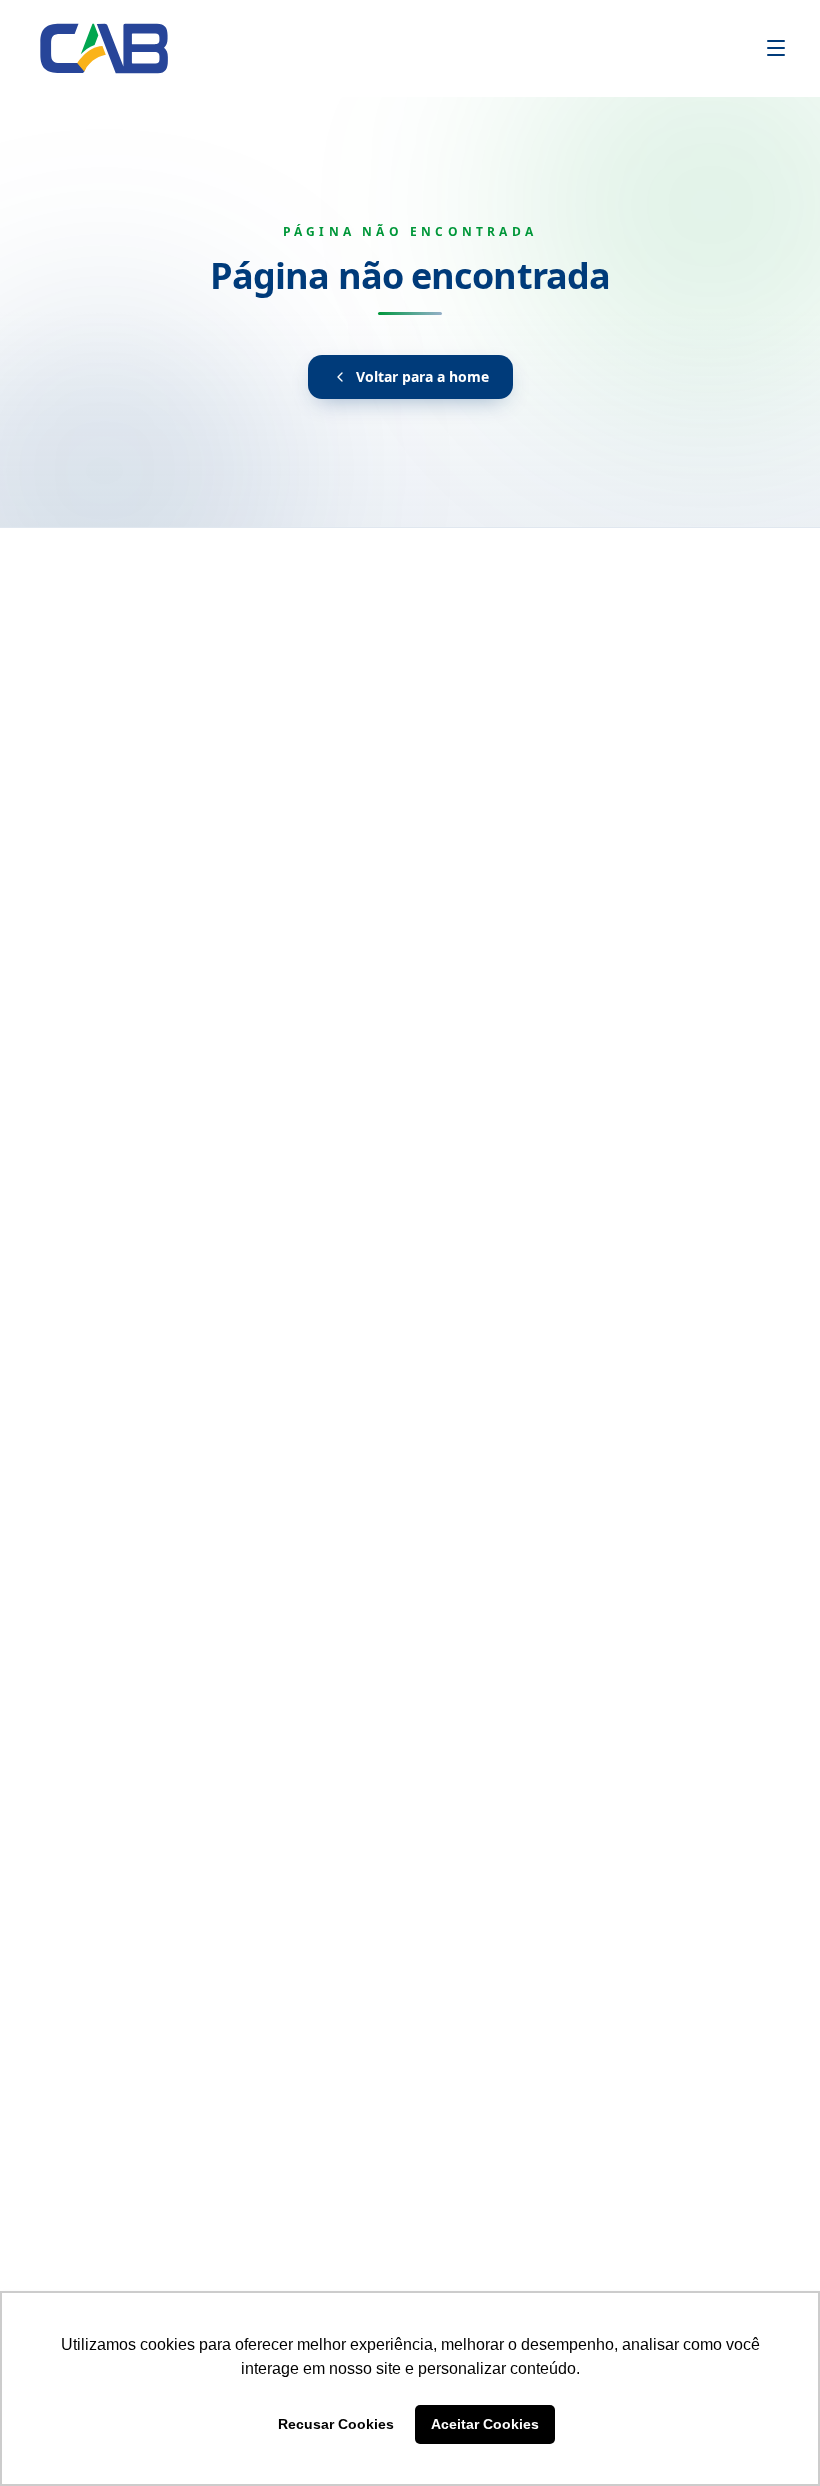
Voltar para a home (422, 376)
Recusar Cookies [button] (336, 2424)
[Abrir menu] (776, 48)
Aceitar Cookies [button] (485, 2424)
